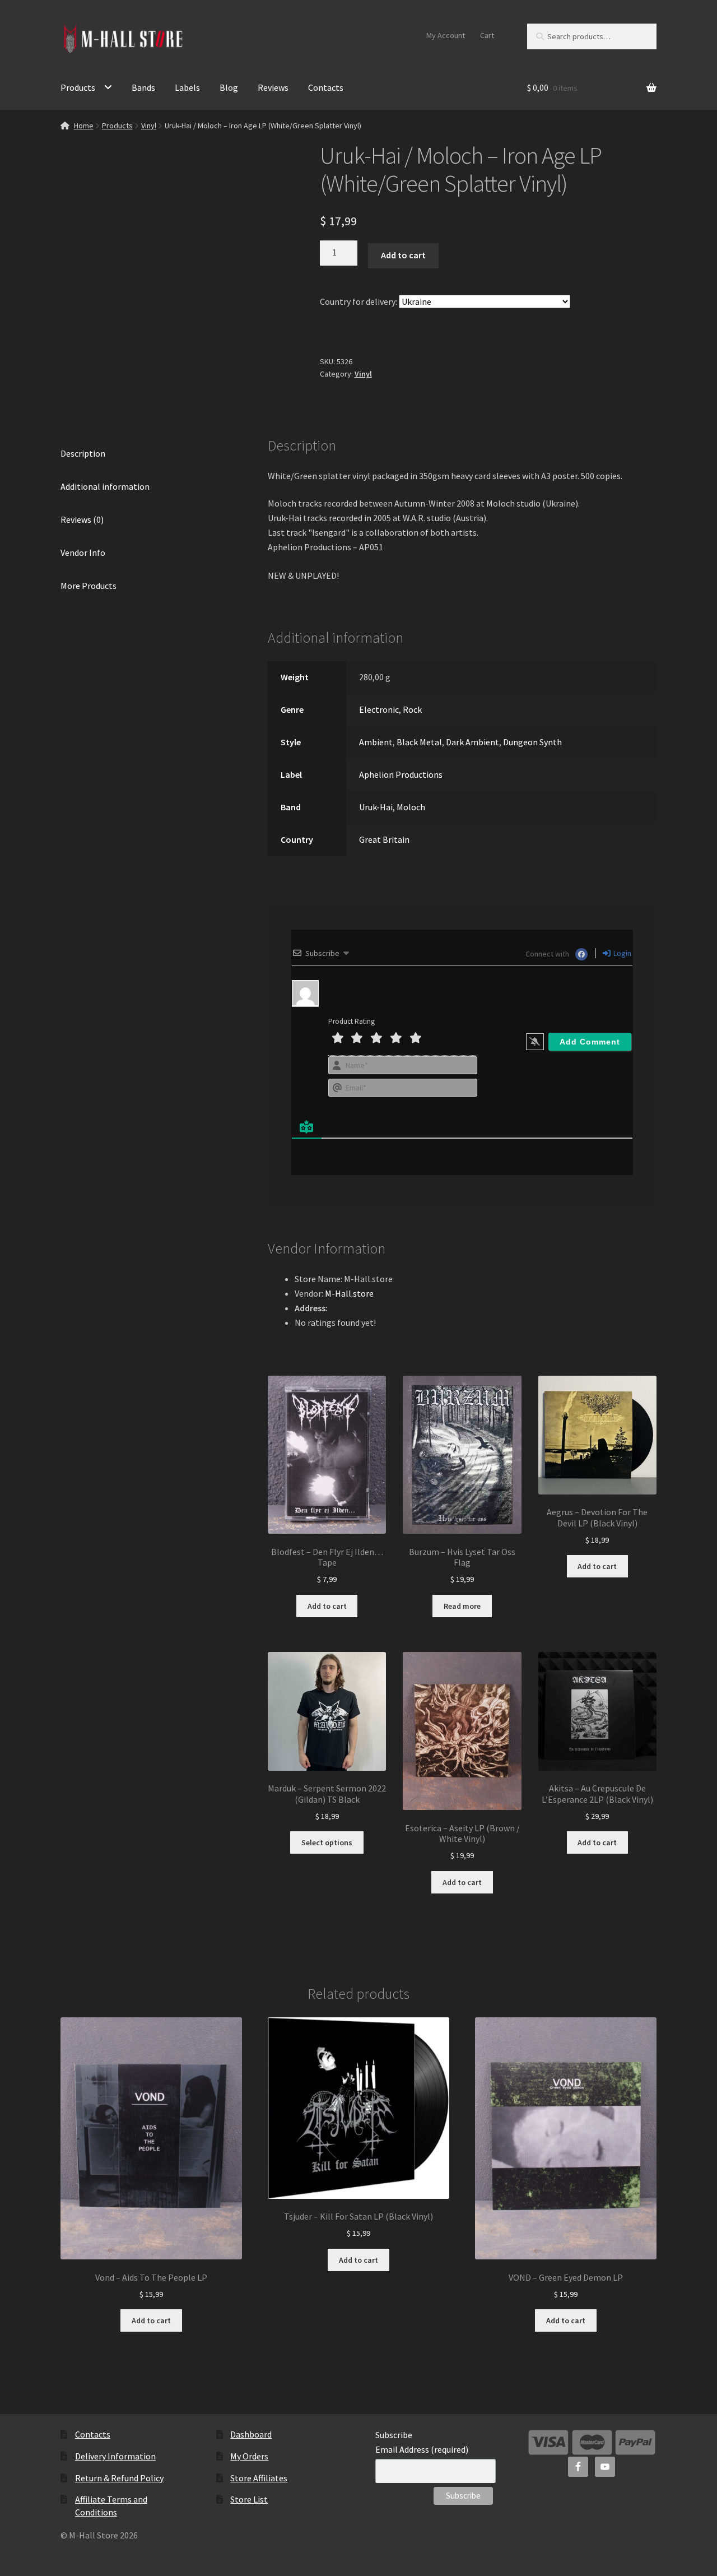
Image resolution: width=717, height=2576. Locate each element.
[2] (357, 1038)
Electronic (379, 709)
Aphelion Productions (401, 774)
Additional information (105, 486)
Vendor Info (83, 553)
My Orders (249, 2456)
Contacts (326, 87)
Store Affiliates (259, 2478)
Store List (249, 2499)
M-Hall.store (349, 1293)
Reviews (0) (82, 519)
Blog (229, 87)
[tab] (151, 454)
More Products (89, 586)
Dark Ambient (472, 742)
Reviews (273, 87)
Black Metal (419, 742)
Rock (412, 709)
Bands (143, 87)
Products (78, 87)
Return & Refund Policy (119, 2478)
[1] (338, 1038)
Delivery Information (115, 2456)
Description (83, 453)
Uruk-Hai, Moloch (392, 807)
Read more (462, 1606)
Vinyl (149, 126)
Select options (327, 1842)
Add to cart (403, 255)
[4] (396, 1038)
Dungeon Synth (532, 742)
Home (84, 126)
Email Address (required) (422, 2449)
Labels (187, 87)
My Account (446, 35)
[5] (416, 1038)
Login (621, 953)
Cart (487, 35)
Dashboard (251, 2434)
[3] (376, 1038)
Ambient (376, 742)
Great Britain (384, 839)
